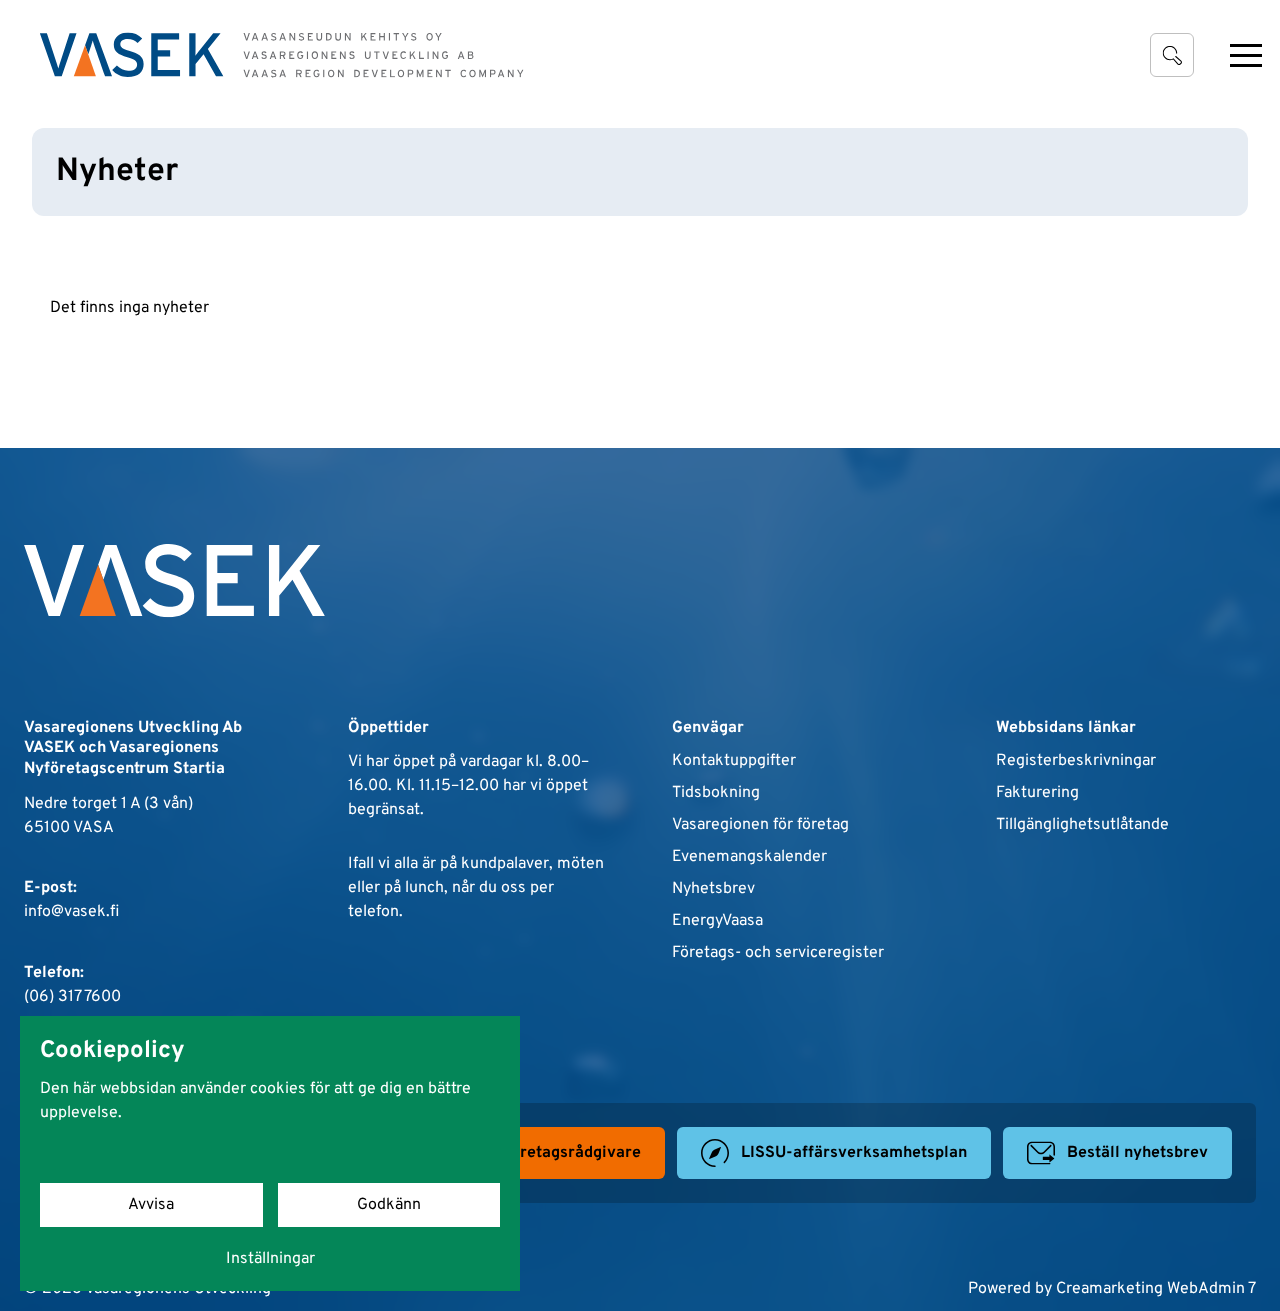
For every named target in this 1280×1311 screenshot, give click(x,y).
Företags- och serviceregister (778, 953)
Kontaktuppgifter (734, 761)
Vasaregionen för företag (760, 825)
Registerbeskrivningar (1076, 761)
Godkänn (389, 1205)
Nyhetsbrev (713, 889)
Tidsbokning (716, 793)
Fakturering (1037, 793)
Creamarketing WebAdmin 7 (1156, 1289)
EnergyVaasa (717, 921)
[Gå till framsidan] (282, 55)
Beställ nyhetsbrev (1137, 1153)
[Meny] (1246, 55)
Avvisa (151, 1205)
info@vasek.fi (71, 912)
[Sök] (1172, 55)
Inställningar (270, 1259)
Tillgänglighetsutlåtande (1082, 825)
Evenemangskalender (749, 857)
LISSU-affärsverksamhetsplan (854, 1153)
